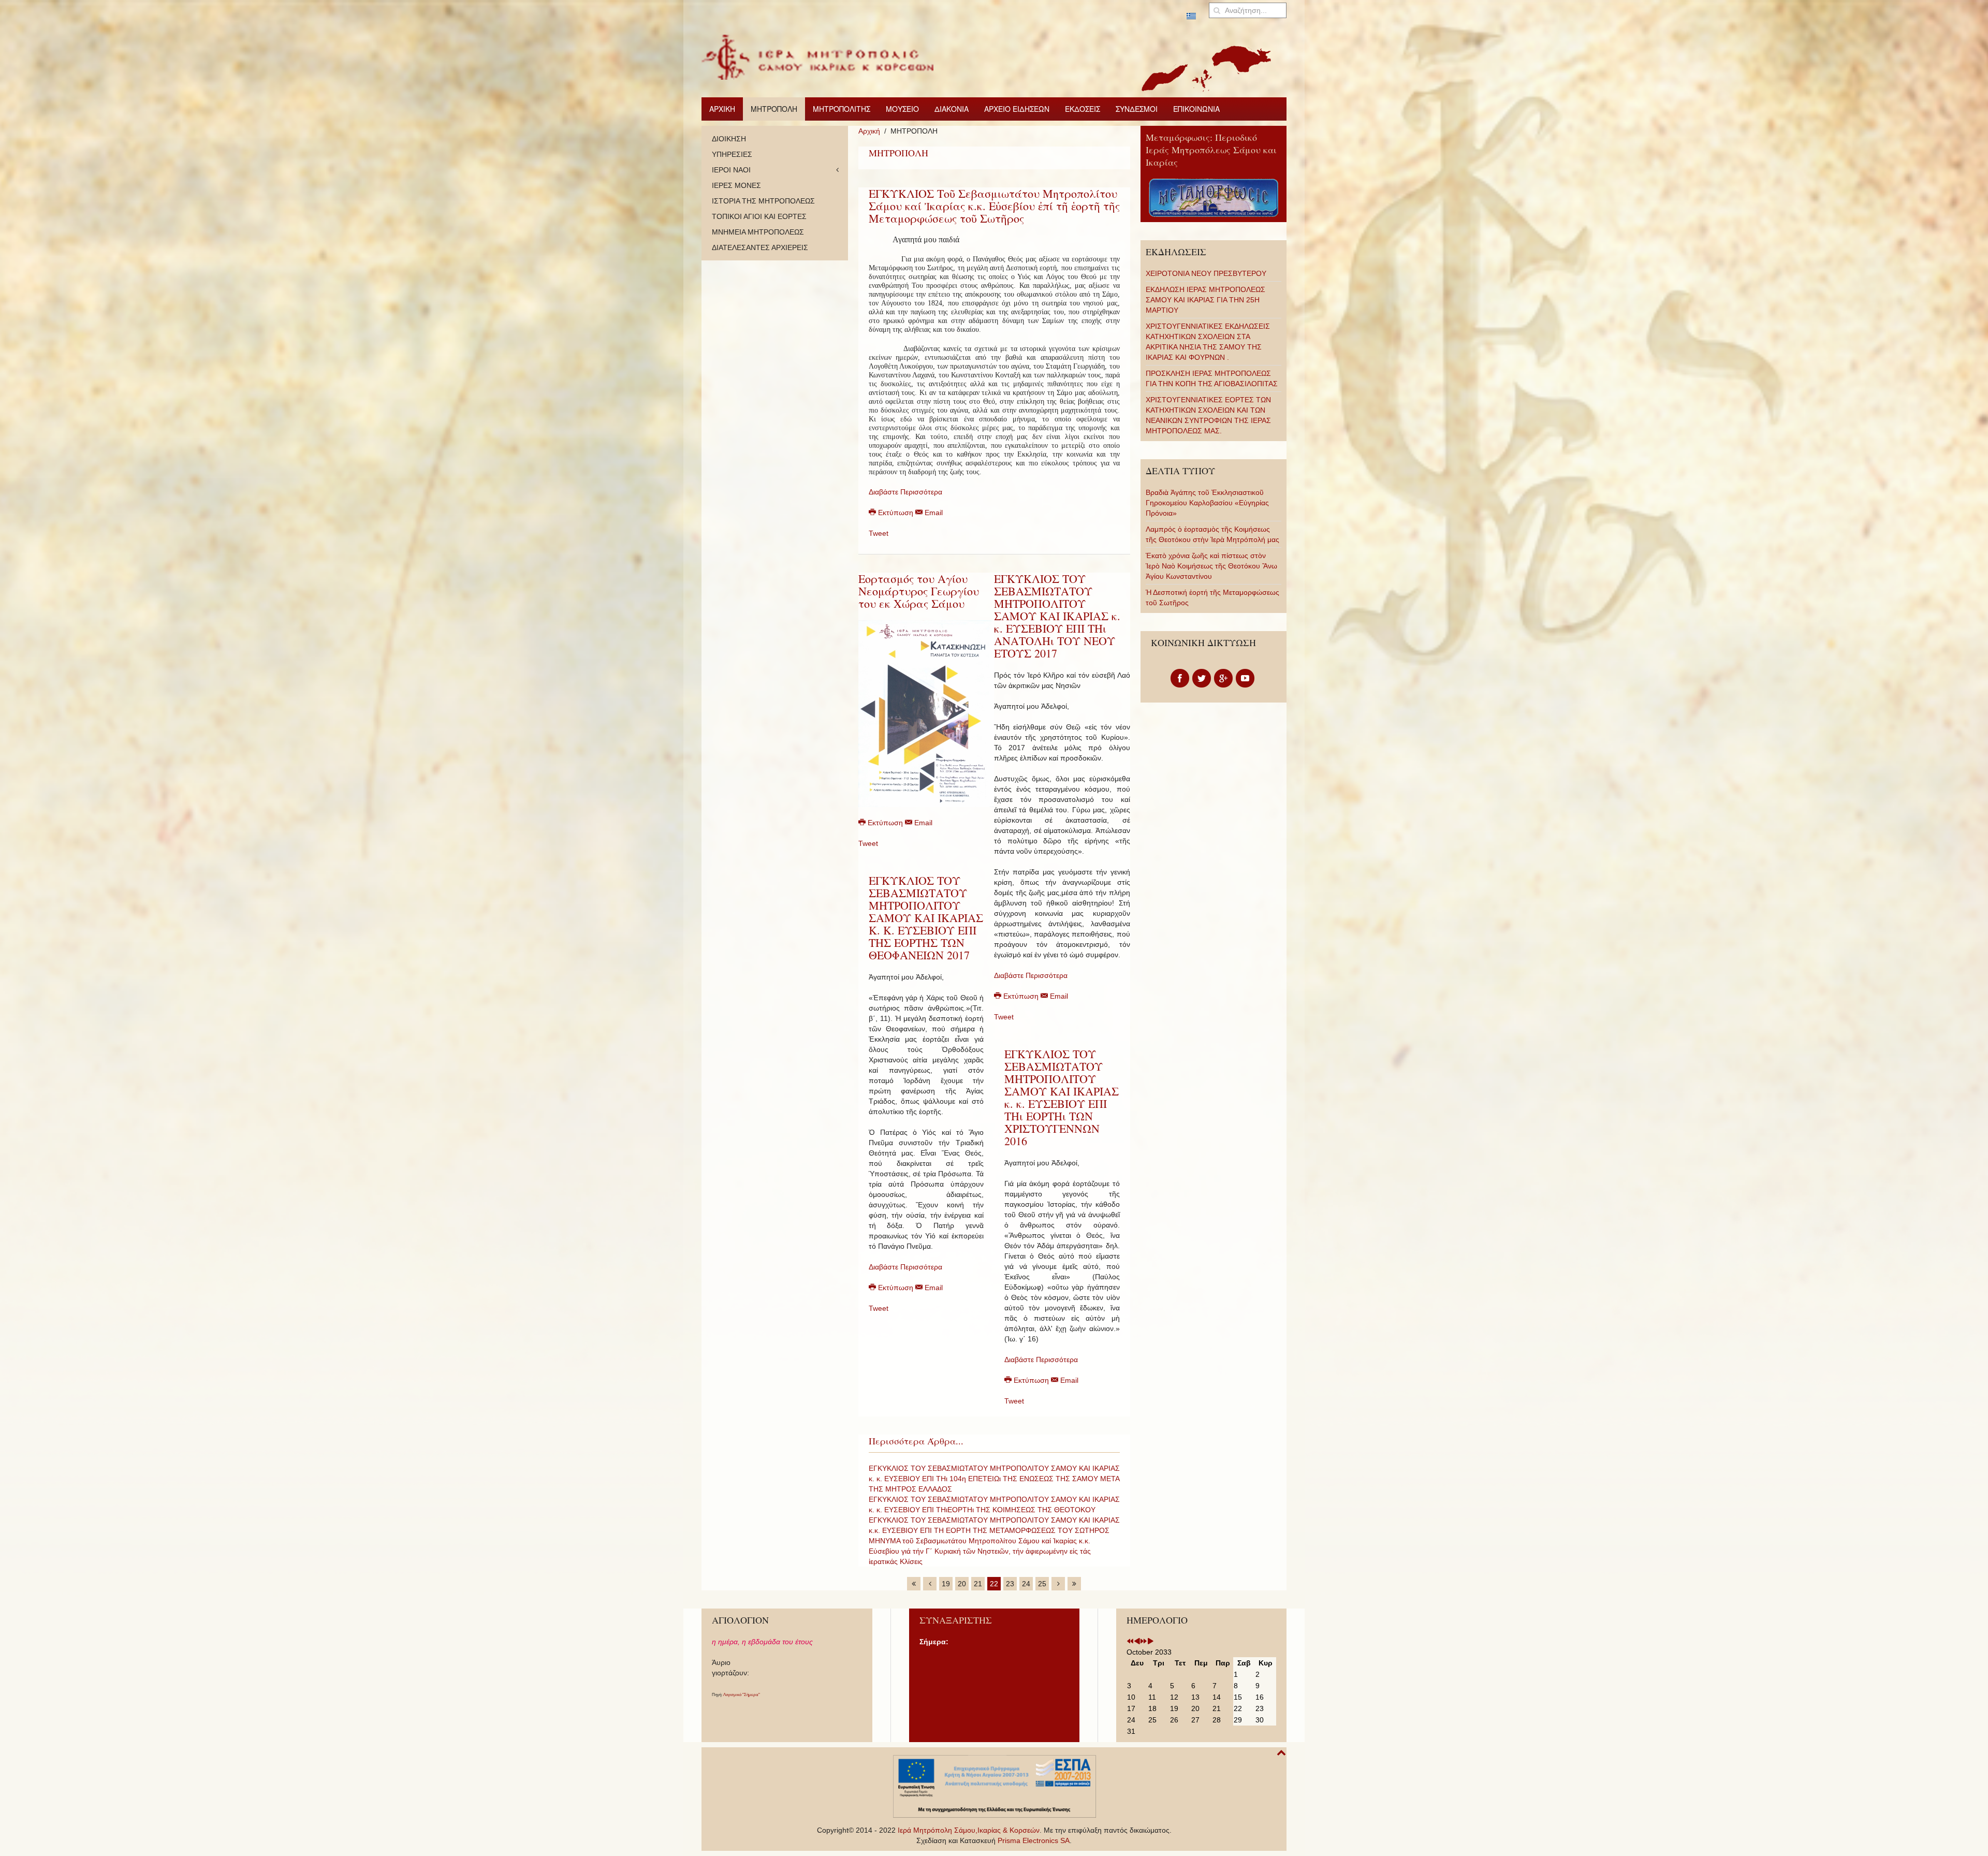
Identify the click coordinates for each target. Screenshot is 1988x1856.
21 (978, 1584)
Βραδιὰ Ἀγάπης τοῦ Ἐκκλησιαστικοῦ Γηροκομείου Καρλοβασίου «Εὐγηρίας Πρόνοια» (1207, 503)
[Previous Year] (1130, 1642)
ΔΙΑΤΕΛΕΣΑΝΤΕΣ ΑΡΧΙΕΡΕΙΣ (760, 247)
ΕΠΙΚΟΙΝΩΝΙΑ (1196, 109)
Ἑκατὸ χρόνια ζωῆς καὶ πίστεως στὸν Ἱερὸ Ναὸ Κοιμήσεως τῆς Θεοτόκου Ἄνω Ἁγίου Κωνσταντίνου (1211, 566)
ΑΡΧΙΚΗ (722, 109)
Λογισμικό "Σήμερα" (742, 1695)
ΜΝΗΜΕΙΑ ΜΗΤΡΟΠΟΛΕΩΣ (758, 232)
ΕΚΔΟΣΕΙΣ (1083, 109)
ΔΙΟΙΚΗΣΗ (729, 139)
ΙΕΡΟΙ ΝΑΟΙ (731, 170)
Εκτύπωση (896, 513)
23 (1010, 1584)
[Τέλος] (1074, 1584)
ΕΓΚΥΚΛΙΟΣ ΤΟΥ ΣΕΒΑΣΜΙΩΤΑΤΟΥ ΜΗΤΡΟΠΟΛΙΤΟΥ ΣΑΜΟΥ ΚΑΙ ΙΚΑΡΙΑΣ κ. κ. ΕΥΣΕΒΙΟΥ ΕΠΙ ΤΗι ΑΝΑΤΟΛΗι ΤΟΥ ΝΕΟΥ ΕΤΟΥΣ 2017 (1057, 616)
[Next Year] (1144, 1642)
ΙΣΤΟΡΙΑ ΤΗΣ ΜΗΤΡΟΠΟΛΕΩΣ (763, 201)
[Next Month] (1150, 1642)
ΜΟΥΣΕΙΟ (902, 109)
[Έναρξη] (914, 1584)
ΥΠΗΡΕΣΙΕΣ (732, 154)
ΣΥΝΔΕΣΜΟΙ (1137, 109)
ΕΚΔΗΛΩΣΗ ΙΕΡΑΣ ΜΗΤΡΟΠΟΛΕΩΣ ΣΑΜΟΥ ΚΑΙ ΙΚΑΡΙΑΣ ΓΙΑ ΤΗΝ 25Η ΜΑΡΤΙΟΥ (1205, 300)
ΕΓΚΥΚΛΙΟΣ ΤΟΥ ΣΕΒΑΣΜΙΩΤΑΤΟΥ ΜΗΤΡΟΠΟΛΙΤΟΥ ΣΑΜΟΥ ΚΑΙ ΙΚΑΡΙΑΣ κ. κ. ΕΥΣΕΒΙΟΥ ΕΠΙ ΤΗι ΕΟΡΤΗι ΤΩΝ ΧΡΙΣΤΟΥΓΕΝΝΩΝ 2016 (1062, 1097)
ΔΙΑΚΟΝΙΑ (952, 109)
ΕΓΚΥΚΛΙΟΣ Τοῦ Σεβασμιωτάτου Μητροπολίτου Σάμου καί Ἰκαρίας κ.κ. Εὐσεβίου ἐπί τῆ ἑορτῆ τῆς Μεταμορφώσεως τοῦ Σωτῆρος (994, 206)
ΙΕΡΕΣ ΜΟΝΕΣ (736, 185)
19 (946, 1584)
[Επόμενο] (1058, 1584)
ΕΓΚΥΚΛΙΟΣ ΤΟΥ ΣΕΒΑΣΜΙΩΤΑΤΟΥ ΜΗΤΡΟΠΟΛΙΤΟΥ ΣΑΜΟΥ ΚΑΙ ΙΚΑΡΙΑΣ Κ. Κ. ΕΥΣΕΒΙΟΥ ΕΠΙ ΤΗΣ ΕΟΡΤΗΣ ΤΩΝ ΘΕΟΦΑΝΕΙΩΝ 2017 (926, 918)
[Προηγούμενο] (930, 1584)
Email (933, 513)
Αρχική (869, 131)
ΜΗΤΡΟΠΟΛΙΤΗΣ (842, 109)
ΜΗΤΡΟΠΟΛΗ (774, 109)
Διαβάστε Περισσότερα (905, 492)
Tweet (879, 533)
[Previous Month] (1137, 1642)
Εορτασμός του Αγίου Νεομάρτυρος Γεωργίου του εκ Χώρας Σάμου (919, 591)
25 (1042, 1584)
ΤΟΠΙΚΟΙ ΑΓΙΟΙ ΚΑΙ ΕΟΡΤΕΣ (759, 216)
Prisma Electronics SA (1034, 1840)
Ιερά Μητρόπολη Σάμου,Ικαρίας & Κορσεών (969, 1830)
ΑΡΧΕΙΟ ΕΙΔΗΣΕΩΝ (1017, 109)
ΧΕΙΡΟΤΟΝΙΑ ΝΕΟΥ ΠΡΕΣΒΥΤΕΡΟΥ (1206, 273)
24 (1026, 1584)
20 (962, 1584)
